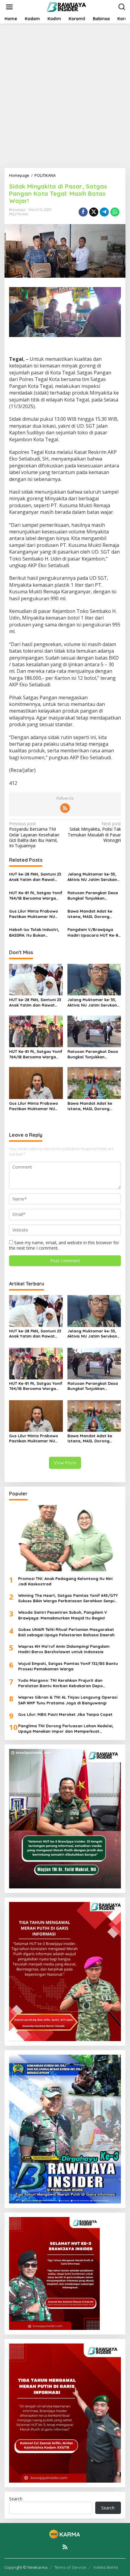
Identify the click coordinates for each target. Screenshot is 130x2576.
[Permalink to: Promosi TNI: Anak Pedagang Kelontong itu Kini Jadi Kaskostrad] (65, 1538)
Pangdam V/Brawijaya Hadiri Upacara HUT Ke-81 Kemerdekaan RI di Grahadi (94, 932)
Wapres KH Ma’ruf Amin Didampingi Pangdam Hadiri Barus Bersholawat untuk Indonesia (64, 1649)
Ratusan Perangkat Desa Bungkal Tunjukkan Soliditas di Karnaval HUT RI (93, 896)
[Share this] (83, 212)
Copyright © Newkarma (26, 2567)
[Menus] (9, 7)
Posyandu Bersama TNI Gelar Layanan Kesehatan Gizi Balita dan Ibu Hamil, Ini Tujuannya (34, 835)
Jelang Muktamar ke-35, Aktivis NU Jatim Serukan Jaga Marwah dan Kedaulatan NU (92, 877)
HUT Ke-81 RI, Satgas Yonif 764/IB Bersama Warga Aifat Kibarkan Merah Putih (36, 896)
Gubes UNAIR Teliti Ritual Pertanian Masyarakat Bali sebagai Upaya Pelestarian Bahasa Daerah (66, 1632)
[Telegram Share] (104, 212)
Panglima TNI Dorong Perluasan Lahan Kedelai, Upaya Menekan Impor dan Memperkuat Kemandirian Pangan (66, 1729)
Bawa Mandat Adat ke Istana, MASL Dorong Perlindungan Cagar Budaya (90, 914)
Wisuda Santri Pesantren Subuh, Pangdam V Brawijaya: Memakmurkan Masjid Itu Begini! (63, 1615)
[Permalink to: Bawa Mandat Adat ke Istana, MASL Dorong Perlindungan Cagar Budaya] (94, 1082)
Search (16, 2499)
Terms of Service (70, 2567)
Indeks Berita (106, 2567)
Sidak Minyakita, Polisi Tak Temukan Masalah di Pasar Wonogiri (94, 832)
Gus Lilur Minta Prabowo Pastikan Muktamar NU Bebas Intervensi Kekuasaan (34, 914)
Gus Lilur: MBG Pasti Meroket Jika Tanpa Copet (65, 1714)
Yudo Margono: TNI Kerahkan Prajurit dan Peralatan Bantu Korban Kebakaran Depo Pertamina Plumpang (60, 1683)
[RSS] (65, 808)
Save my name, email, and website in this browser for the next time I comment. (64, 1245)
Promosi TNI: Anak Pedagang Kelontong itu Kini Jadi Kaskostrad (65, 1581)
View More (65, 1463)
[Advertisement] (65, 96)
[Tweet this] (94, 212)
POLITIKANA (19, 214)
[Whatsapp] (115, 212)
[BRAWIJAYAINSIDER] (66, 6)
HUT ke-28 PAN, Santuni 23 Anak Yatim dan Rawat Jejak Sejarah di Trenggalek (35, 877)
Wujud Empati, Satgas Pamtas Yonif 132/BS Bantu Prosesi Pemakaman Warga (68, 1666)
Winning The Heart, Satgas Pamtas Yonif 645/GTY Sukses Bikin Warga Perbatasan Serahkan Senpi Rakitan (68, 1598)
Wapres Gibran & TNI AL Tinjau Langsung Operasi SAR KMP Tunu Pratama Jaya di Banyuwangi (68, 1700)
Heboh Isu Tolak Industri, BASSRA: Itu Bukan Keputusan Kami (34, 932)
